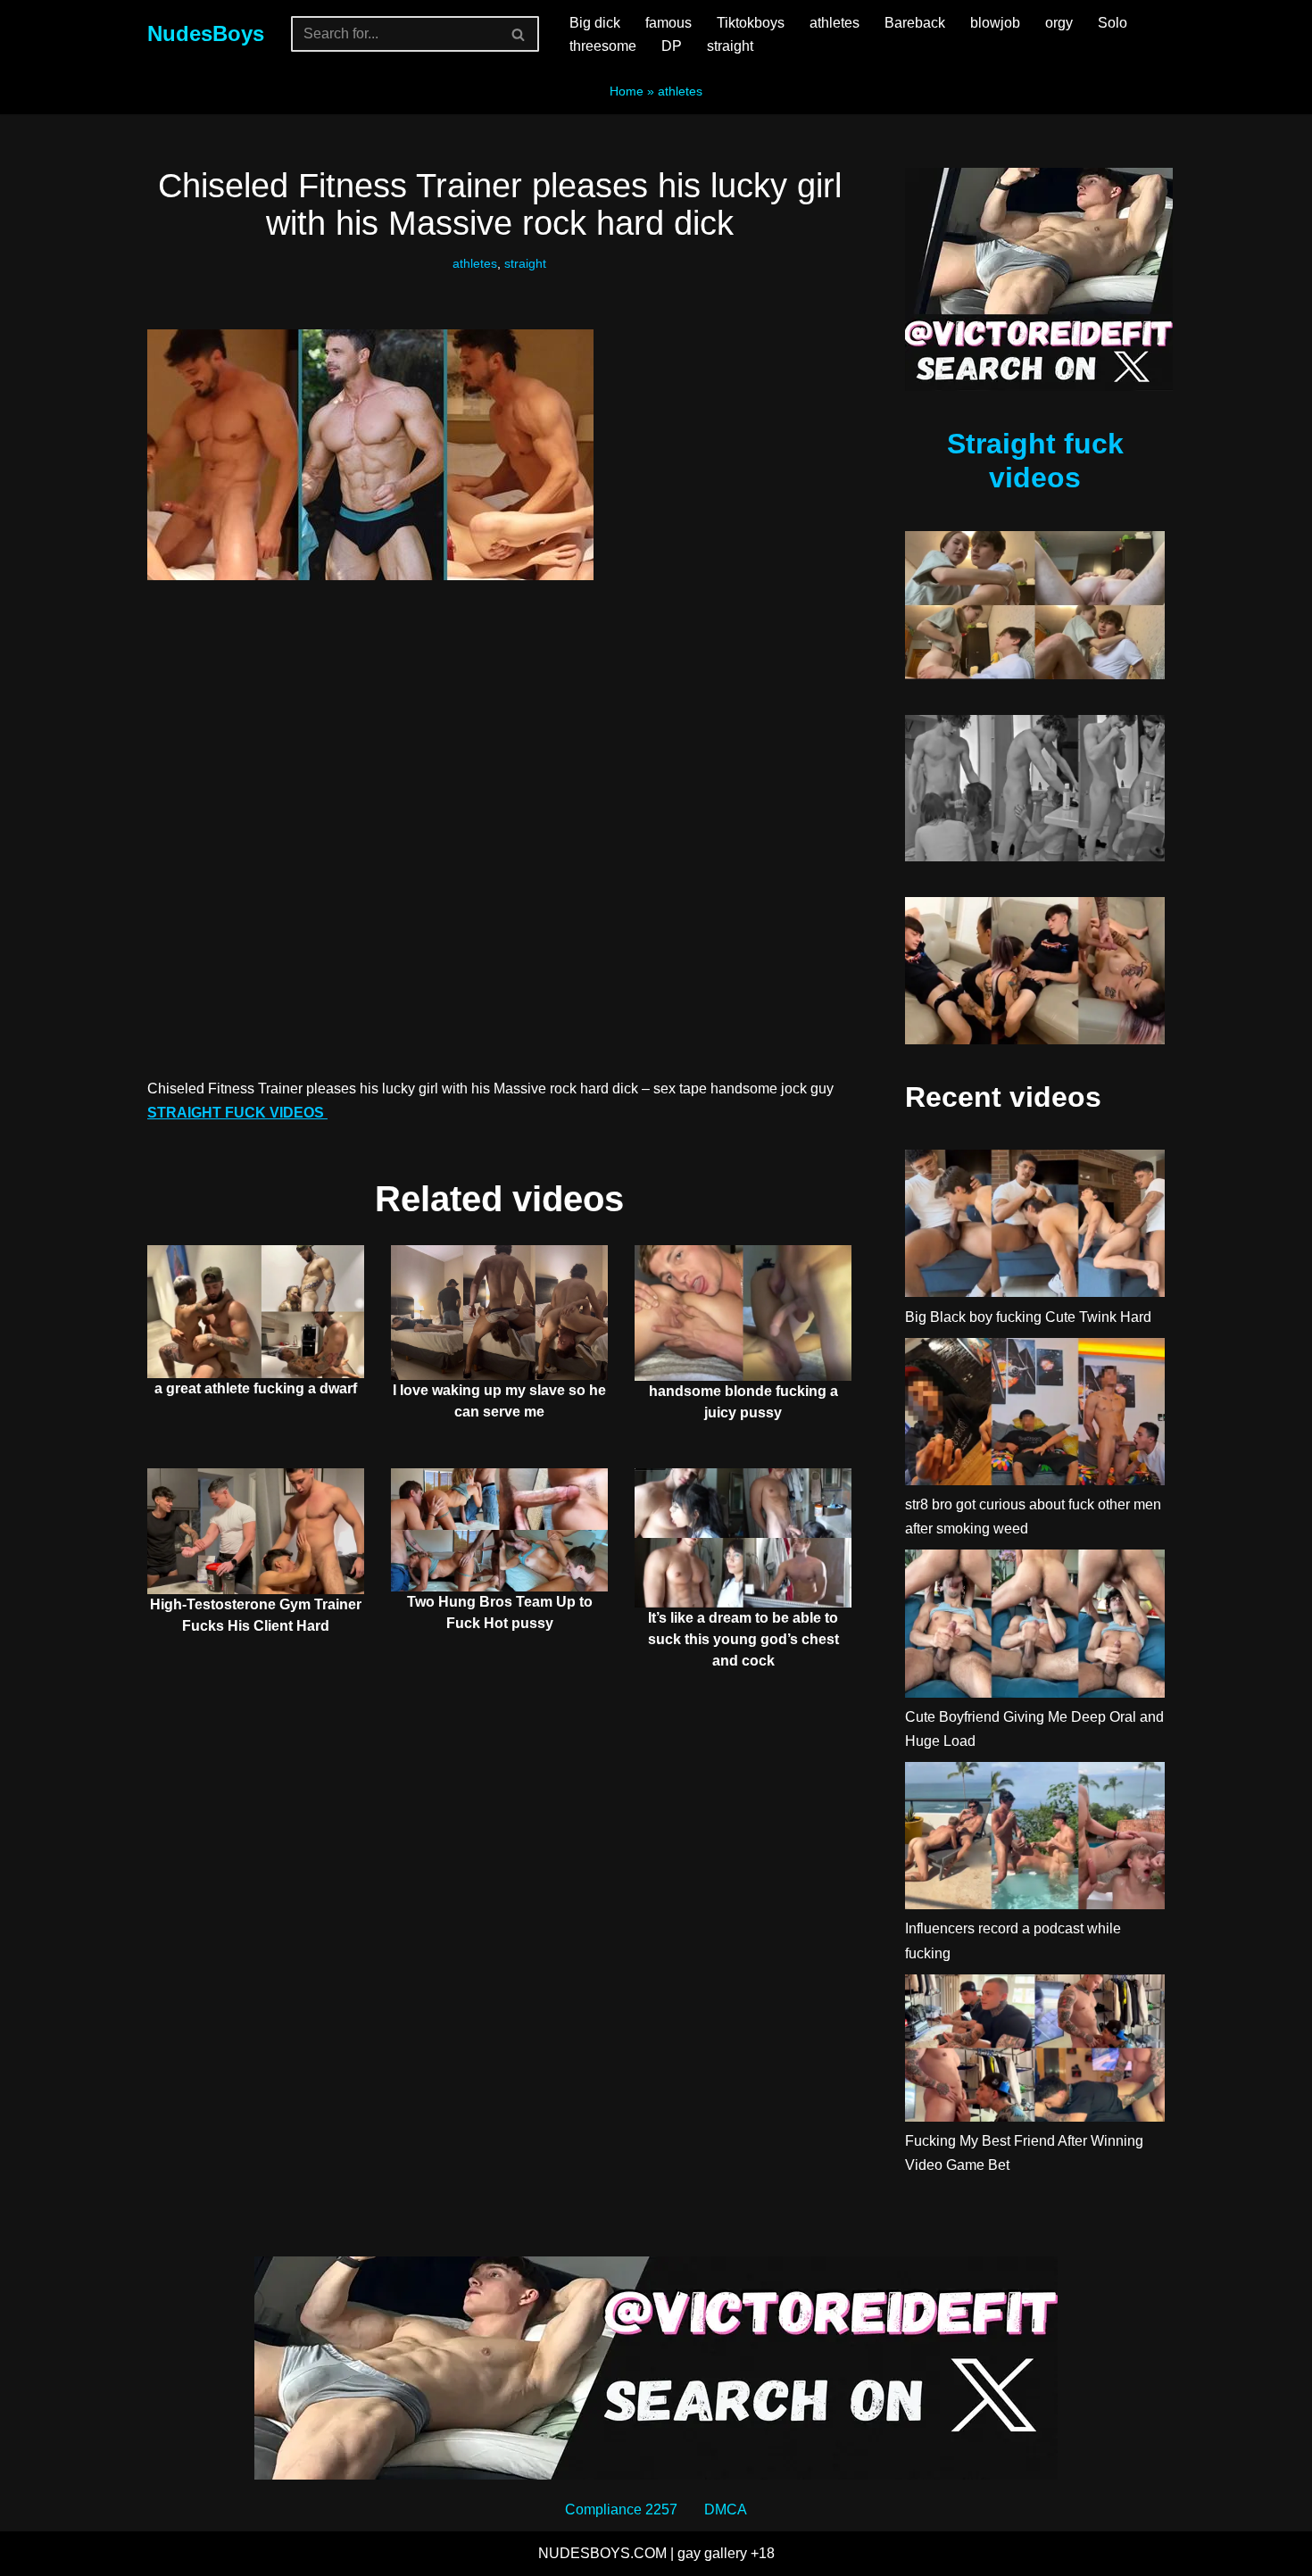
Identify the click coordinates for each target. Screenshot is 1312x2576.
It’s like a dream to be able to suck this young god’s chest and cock (743, 1639)
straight (730, 46)
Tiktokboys (751, 23)
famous (668, 23)
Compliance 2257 (621, 2510)
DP (672, 46)
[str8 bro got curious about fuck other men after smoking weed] (1035, 1415)
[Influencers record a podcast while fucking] (1035, 1839)
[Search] (519, 34)
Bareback (915, 23)
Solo (1113, 23)
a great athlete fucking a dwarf (256, 1388)
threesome (603, 46)
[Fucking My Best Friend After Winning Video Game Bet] (1035, 2052)
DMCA (726, 2510)
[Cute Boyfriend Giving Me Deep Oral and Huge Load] (1035, 1627)
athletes (835, 23)
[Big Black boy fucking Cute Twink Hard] (1035, 1227)
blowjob (995, 23)
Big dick (595, 23)
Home (627, 91)
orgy (1059, 23)
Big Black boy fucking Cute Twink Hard (1028, 1317)
